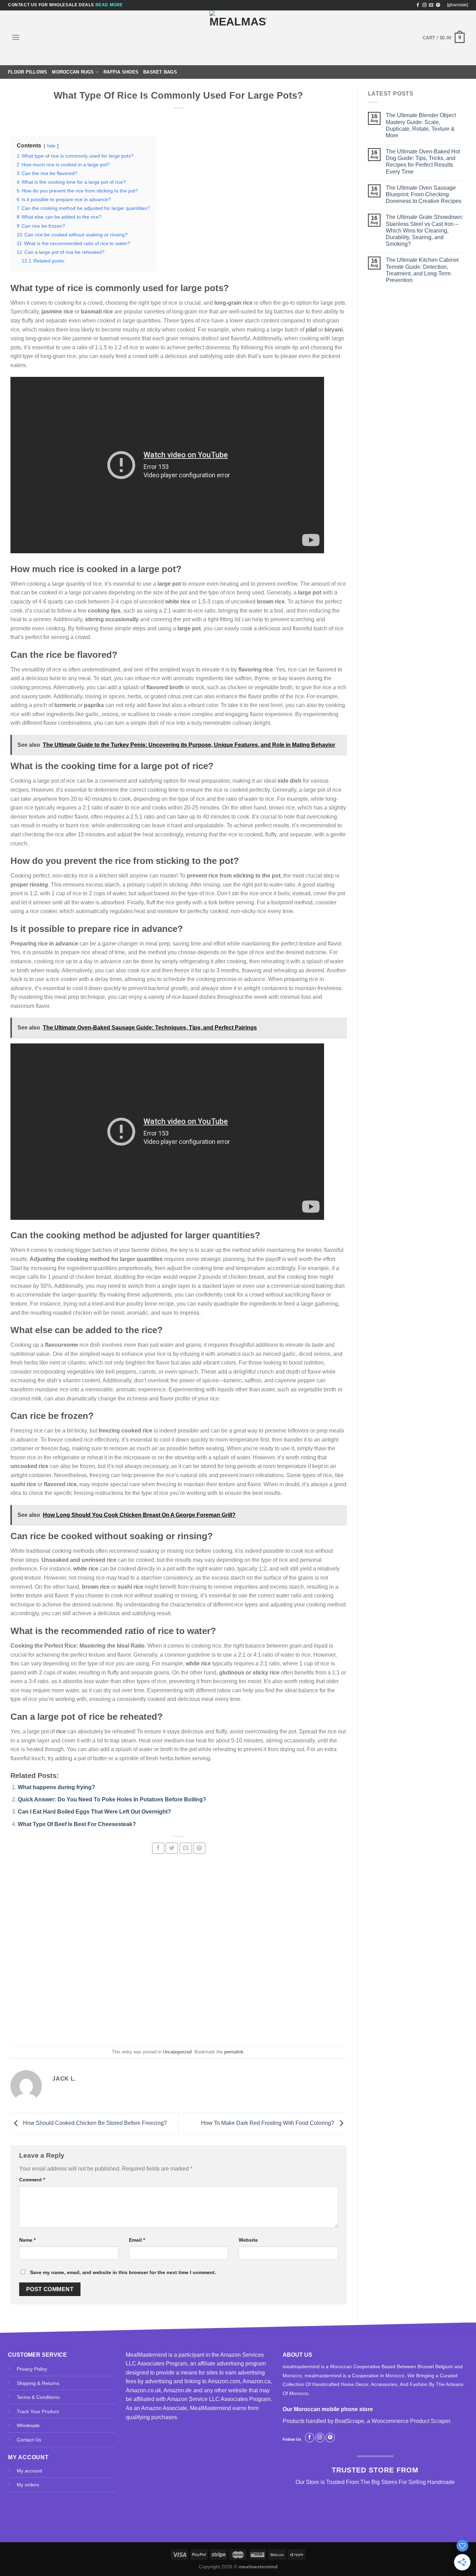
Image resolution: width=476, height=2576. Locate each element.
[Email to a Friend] (186, 1848)
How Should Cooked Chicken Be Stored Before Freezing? (94, 2123)
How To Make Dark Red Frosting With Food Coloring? (268, 2123)
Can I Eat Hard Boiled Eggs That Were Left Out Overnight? (94, 1812)
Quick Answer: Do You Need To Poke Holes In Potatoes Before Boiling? (112, 1799)
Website (248, 2240)
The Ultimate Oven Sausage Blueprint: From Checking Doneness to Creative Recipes (424, 194)
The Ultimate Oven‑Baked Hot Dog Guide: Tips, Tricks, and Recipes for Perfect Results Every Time (423, 162)
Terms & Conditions (38, 2397)
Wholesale (28, 2425)
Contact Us (29, 2440)
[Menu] (16, 37)
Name (27, 2240)
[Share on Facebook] (158, 1848)
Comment (32, 2180)
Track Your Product (38, 2411)
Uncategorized (177, 2052)
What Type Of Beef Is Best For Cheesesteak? (77, 1824)
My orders (28, 2485)
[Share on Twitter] (172, 1848)
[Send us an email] (431, 5)
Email (137, 2240)
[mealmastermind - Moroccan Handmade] (238, 38)
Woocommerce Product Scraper (411, 2421)
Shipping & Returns (38, 2383)
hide (51, 146)
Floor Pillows (28, 72)
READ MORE (109, 5)
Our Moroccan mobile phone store (328, 2409)
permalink (234, 2052)
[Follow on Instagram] (424, 5)
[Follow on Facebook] (418, 5)
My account (29, 2471)
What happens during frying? (56, 1787)
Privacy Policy (32, 2369)
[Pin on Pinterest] (199, 1848)
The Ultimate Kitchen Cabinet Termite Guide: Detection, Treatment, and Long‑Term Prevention (422, 270)
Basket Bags (160, 72)
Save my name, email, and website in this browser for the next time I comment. (123, 2272)
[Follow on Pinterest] (438, 5)
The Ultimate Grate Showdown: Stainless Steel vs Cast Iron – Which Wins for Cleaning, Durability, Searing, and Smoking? (424, 230)
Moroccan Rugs (73, 72)
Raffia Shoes (121, 72)
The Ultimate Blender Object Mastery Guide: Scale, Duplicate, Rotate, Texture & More (421, 125)
